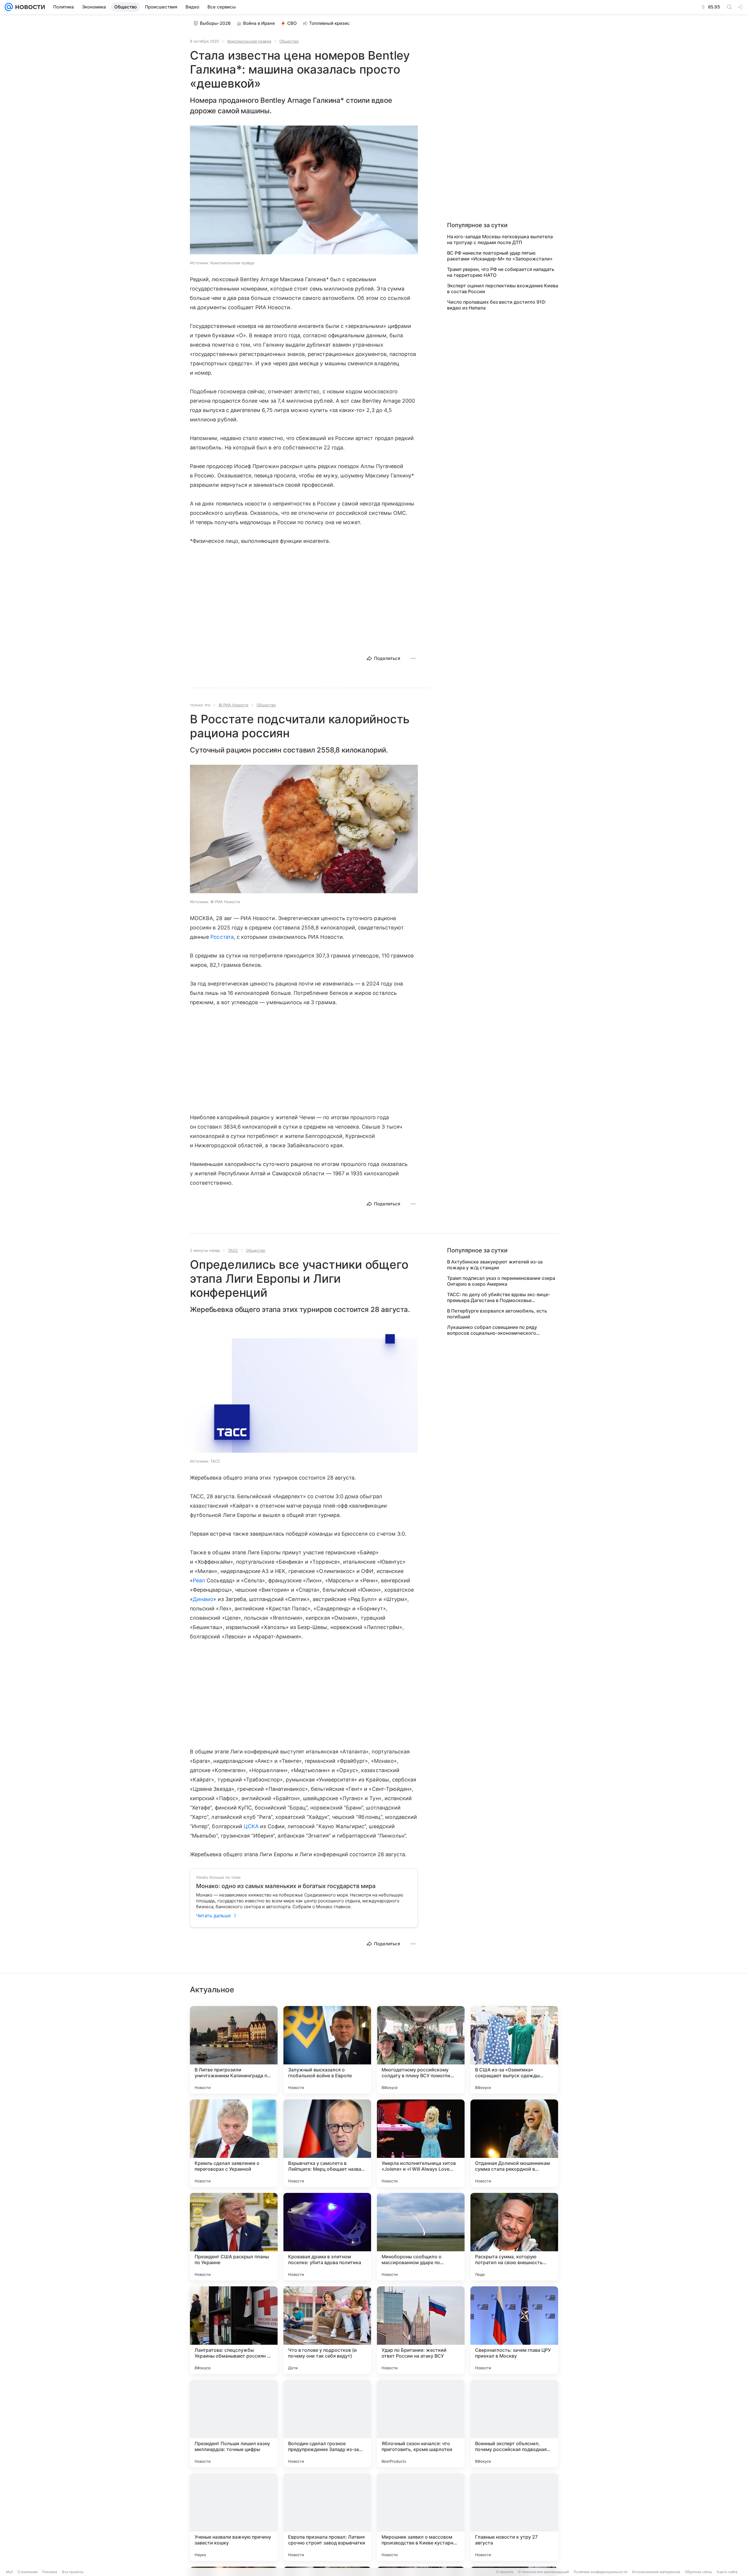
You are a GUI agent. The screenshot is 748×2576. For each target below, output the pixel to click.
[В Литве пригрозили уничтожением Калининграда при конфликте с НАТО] (234, 2050)
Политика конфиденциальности (600, 2572)
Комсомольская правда (249, 41)
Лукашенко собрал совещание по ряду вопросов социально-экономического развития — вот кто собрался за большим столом (496, 1330)
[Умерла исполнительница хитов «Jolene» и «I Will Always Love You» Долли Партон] (421, 2143)
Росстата (222, 937)
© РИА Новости (233, 705)
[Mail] (9, 7)
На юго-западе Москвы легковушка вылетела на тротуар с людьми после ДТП (500, 239)
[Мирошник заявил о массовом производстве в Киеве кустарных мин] (421, 2517)
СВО (292, 23)
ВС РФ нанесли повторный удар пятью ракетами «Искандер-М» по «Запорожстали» (500, 256)
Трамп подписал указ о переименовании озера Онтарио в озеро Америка (501, 1281)
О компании (28, 2572)
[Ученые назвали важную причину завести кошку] (234, 2517)
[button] (304, 191)
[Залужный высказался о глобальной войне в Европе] (327, 2050)
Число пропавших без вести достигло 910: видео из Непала (497, 305)
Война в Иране (259, 23)
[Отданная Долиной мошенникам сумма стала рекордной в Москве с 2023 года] (514, 2143)
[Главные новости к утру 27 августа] (514, 2517)
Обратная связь (698, 2572)
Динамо (203, 1599)
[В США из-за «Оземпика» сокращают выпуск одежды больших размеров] (514, 2050)
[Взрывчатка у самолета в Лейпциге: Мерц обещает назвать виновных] (327, 2143)
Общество (289, 41)
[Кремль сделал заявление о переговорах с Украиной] (234, 2143)
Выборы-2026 (215, 23)
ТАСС (233, 1250)
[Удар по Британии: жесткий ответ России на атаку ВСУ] (421, 2330)
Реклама (50, 2572)
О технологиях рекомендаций (543, 2572)
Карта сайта (727, 2572)
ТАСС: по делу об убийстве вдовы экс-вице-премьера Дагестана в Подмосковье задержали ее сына (499, 1297)
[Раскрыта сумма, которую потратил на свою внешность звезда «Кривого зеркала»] (514, 2237)
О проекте (505, 2572)
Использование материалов (656, 2572)
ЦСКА (251, 1826)
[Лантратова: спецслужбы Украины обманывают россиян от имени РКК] (234, 2330)
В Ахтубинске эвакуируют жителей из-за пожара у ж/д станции (495, 1265)
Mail (9, 2572)
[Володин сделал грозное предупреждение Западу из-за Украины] (327, 2424)
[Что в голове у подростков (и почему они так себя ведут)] (327, 2330)
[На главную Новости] (29, 7)
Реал (199, 1580)
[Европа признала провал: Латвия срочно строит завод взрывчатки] (327, 2517)
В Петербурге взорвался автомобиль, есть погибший (497, 1314)
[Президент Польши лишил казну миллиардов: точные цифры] (234, 2424)
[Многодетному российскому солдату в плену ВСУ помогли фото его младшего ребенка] (421, 2050)
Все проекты (73, 2572)
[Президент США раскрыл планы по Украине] (234, 2237)
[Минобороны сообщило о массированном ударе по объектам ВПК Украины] (421, 2237)
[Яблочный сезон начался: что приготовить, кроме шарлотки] (421, 2424)
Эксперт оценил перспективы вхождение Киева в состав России (503, 288)
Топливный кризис (329, 23)
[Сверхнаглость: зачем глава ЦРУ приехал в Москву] (514, 2330)
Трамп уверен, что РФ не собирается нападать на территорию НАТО (501, 272)
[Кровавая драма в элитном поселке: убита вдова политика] (327, 2237)
